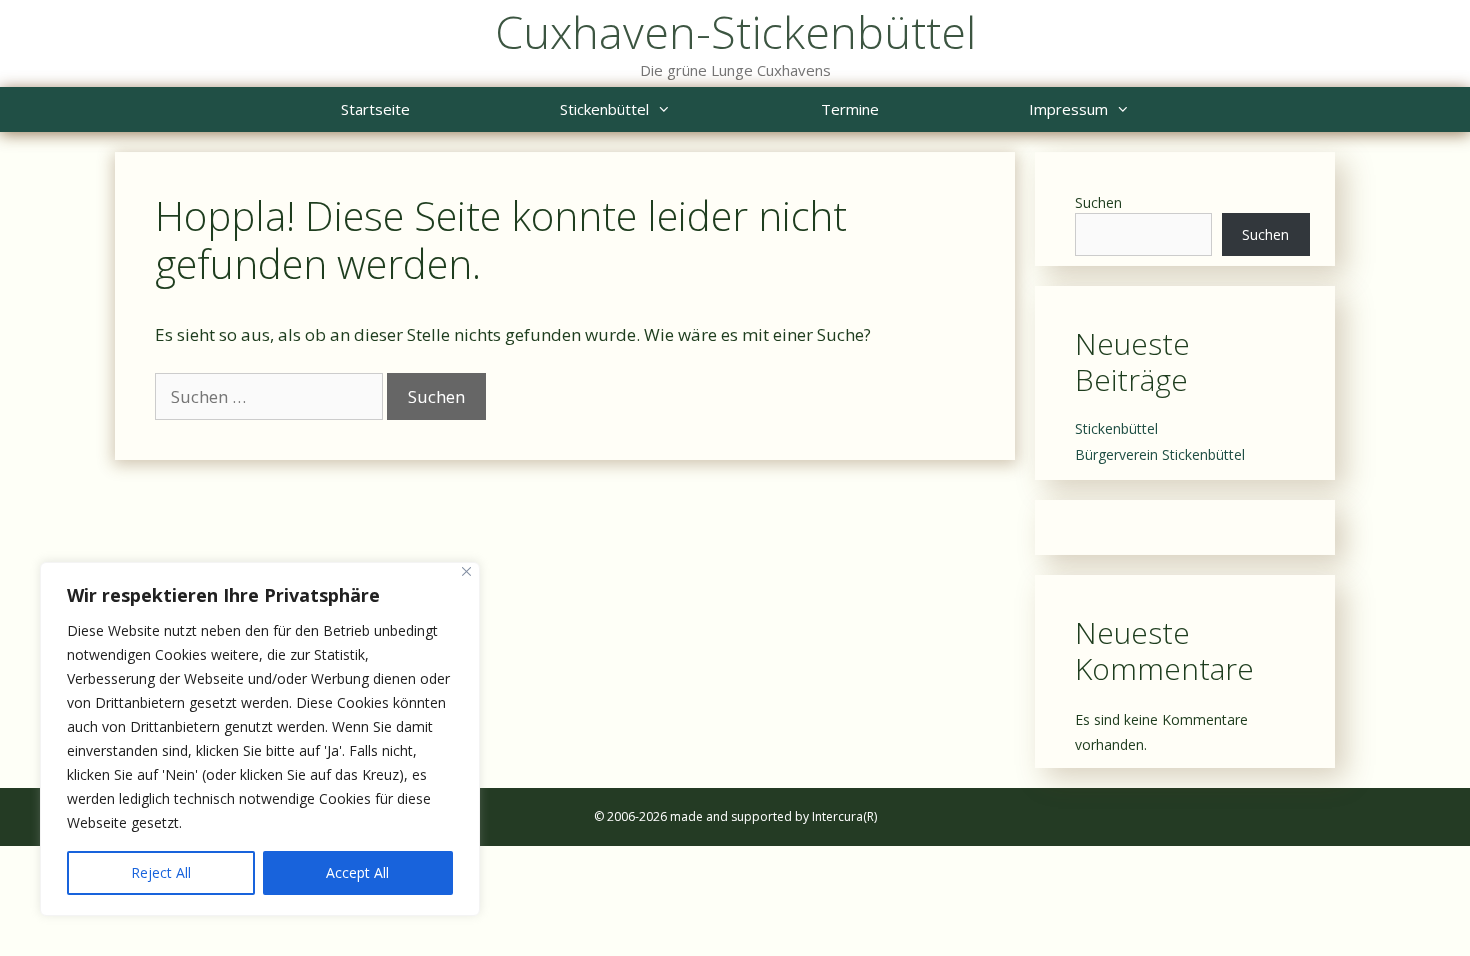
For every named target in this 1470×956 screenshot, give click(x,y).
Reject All (161, 872)
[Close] (466, 571)
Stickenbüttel (604, 109)
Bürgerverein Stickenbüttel (1160, 454)
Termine (850, 109)
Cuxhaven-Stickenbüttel (735, 31)
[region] (260, 739)
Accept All (357, 872)
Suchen (1098, 202)
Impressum (1068, 109)
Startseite (375, 109)
